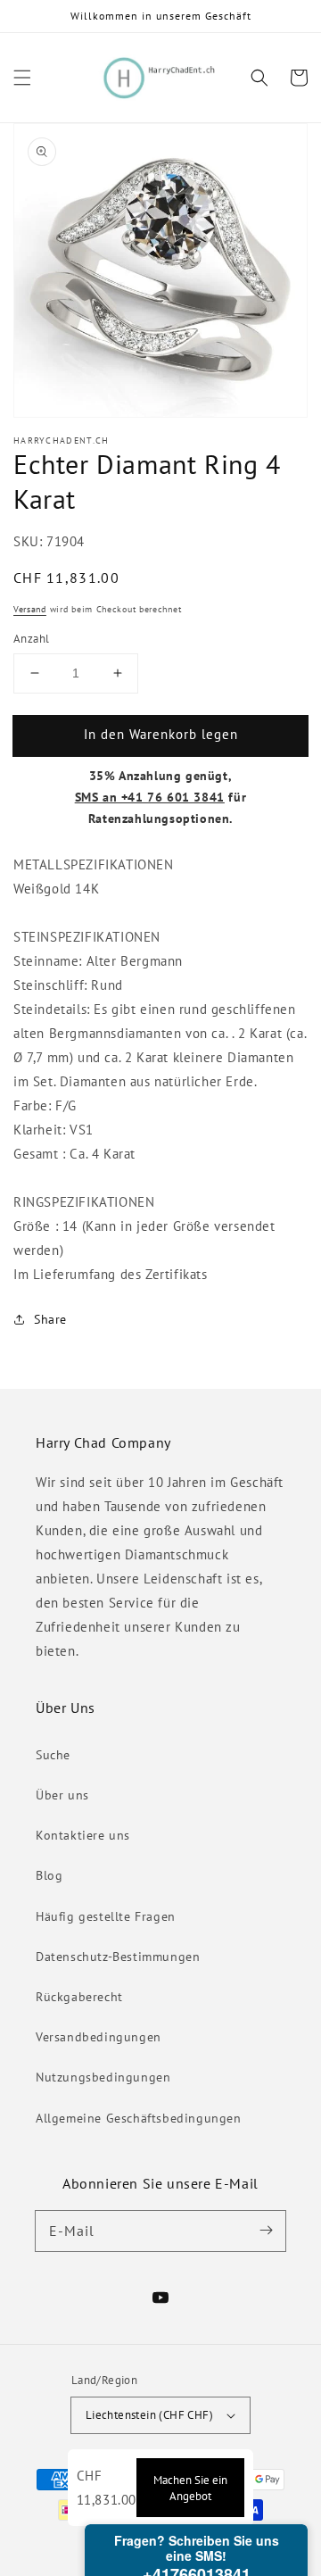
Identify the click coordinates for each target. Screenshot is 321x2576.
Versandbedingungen (99, 2037)
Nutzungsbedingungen (103, 2077)
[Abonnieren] (266, 2231)
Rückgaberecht (79, 1997)
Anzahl (31, 639)
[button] (22, 78)
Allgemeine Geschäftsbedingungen (139, 2118)
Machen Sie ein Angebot (190, 2488)
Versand (30, 609)
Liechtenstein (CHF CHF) (149, 2415)
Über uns (62, 1795)
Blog (49, 1875)
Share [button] (50, 1319)
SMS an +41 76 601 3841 (150, 797)
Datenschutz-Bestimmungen (118, 1957)
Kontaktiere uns (83, 1835)
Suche (53, 1755)
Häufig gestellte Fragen (106, 1916)
